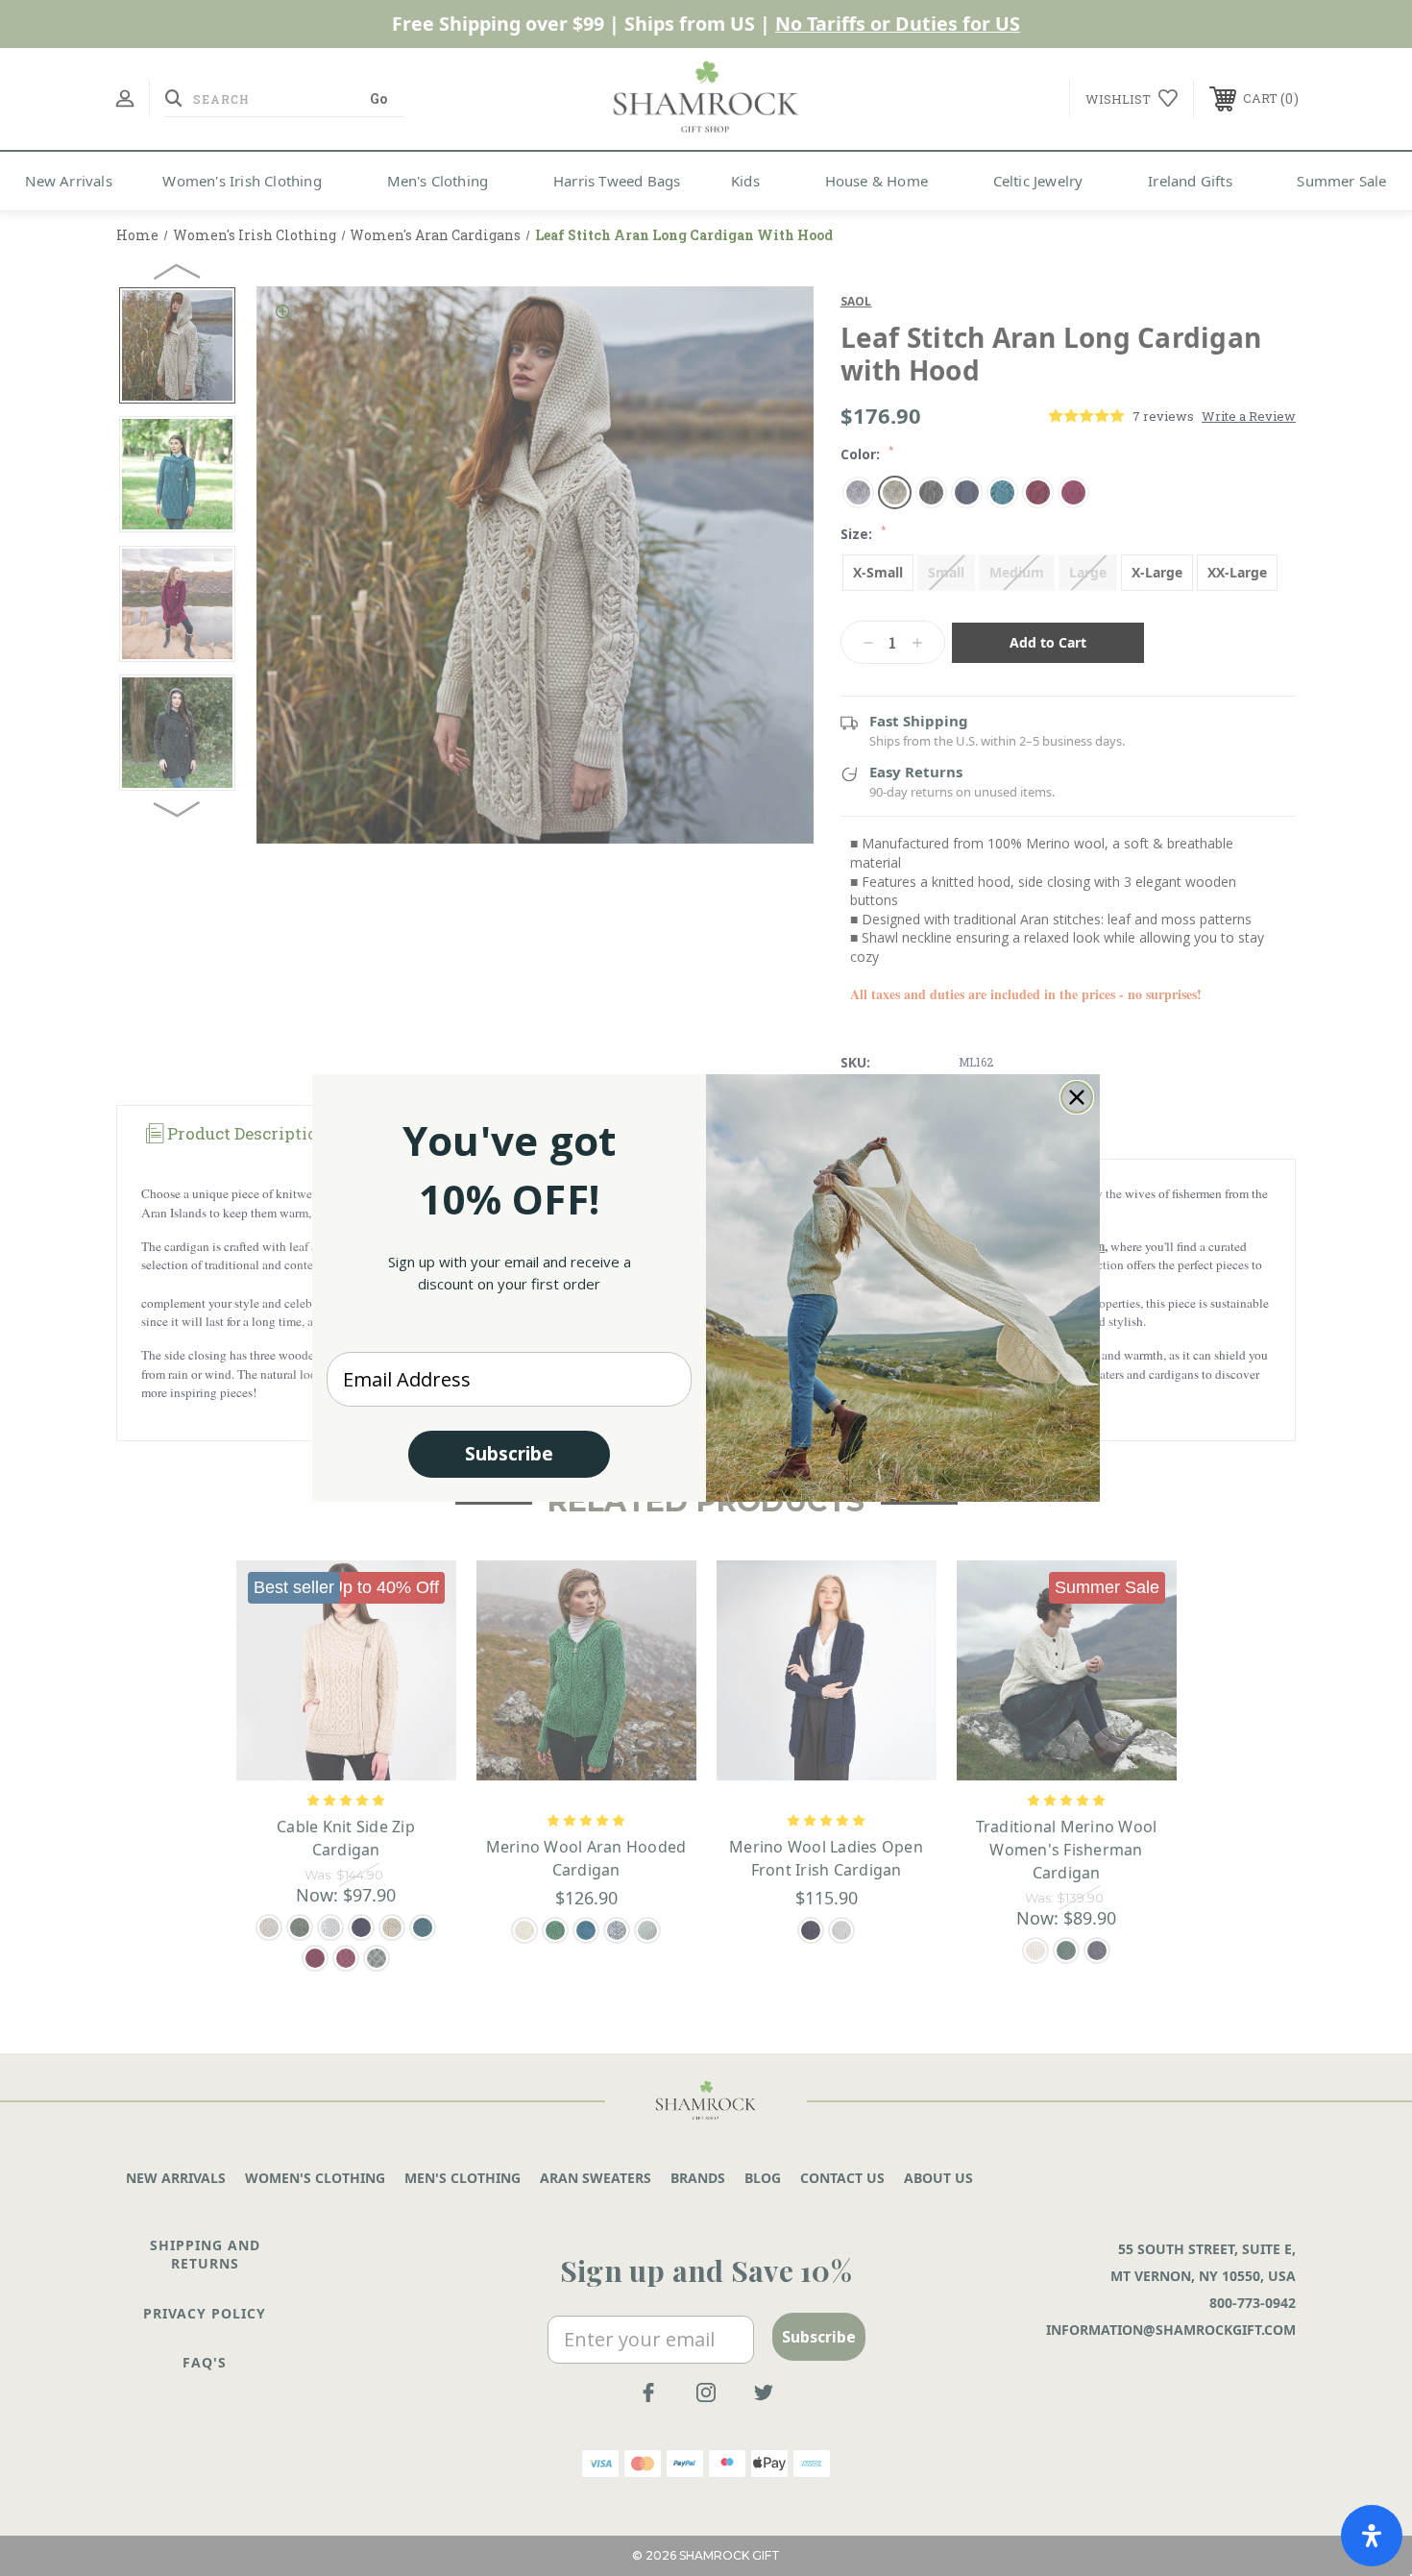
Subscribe (509, 1454)
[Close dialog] (1077, 1097)
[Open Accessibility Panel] (1372, 2536)
